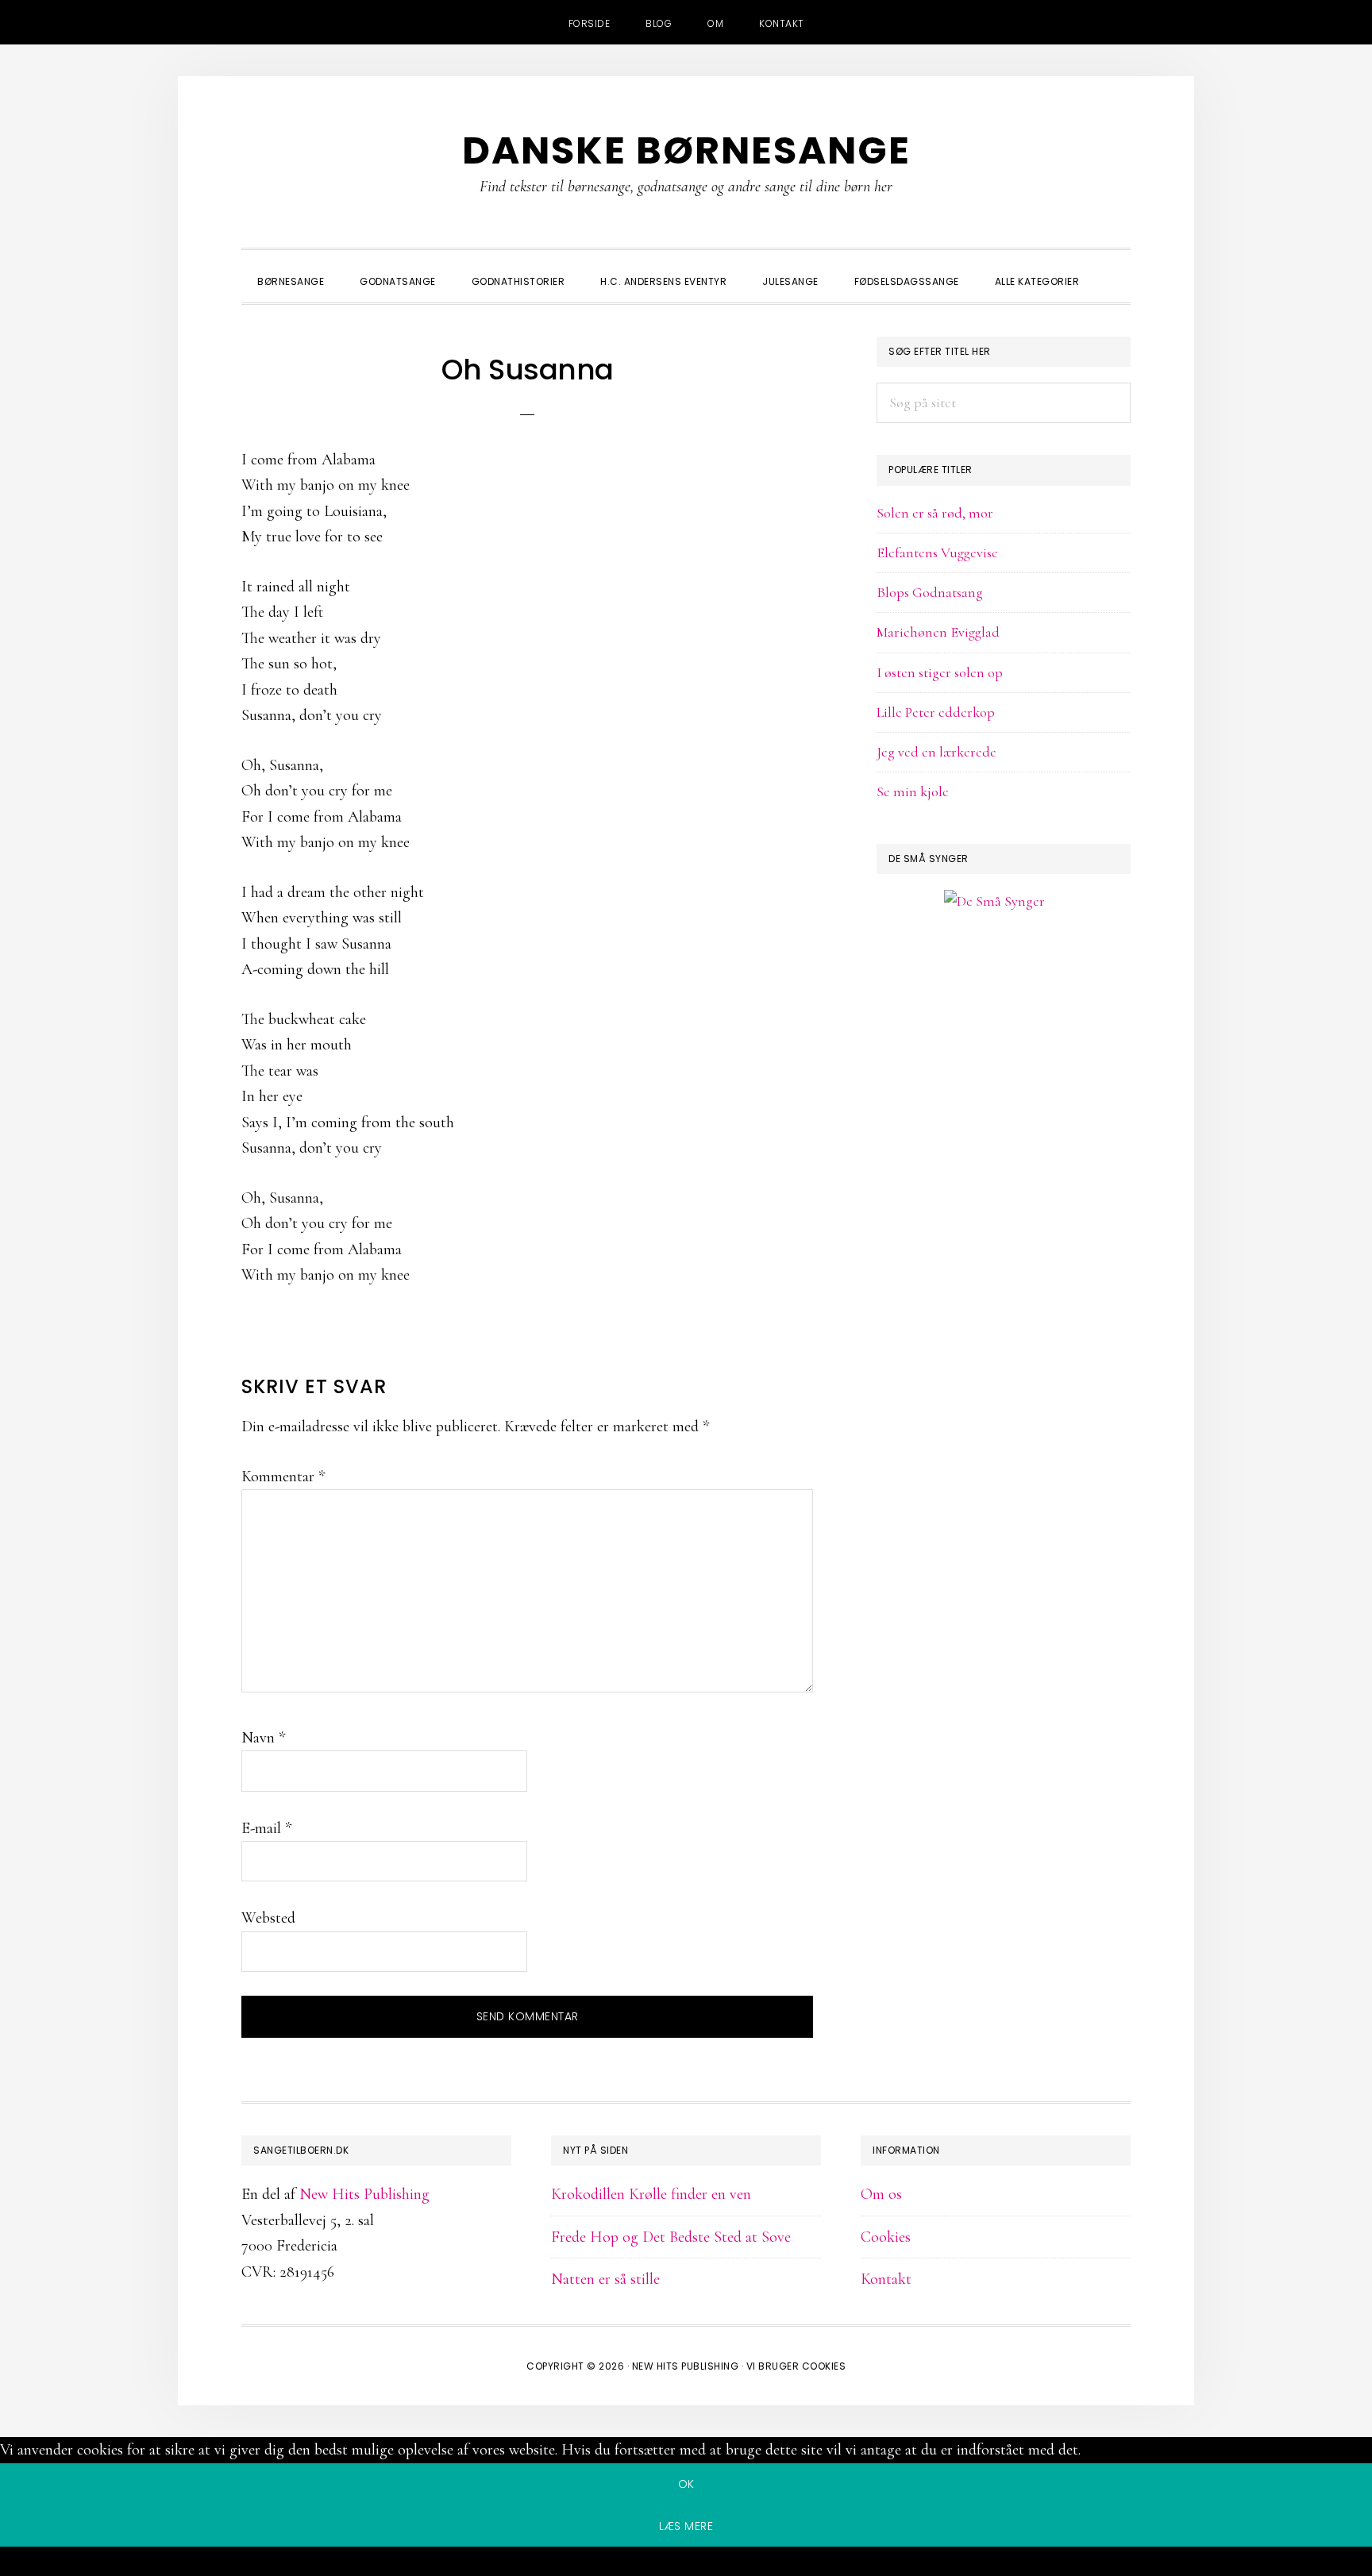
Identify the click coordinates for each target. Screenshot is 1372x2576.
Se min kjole (913, 791)
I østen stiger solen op (940, 672)
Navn (263, 1738)
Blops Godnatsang (930, 592)
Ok (686, 2484)
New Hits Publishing (364, 2194)
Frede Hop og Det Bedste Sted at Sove (671, 2237)
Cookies (886, 2237)
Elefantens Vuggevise (937, 553)
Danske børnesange (686, 150)
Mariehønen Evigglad (938, 632)
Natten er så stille (605, 2279)
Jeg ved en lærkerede (937, 752)
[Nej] (686, 2564)
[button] (1115, 268)
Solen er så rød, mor (935, 513)
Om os (881, 2194)
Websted (268, 1918)
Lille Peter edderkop (936, 712)
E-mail (266, 1828)
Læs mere (686, 2526)
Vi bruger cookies (796, 2366)
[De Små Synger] (1004, 978)
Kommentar (283, 1477)
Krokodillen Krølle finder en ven (651, 2194)
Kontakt (886, 2279)
